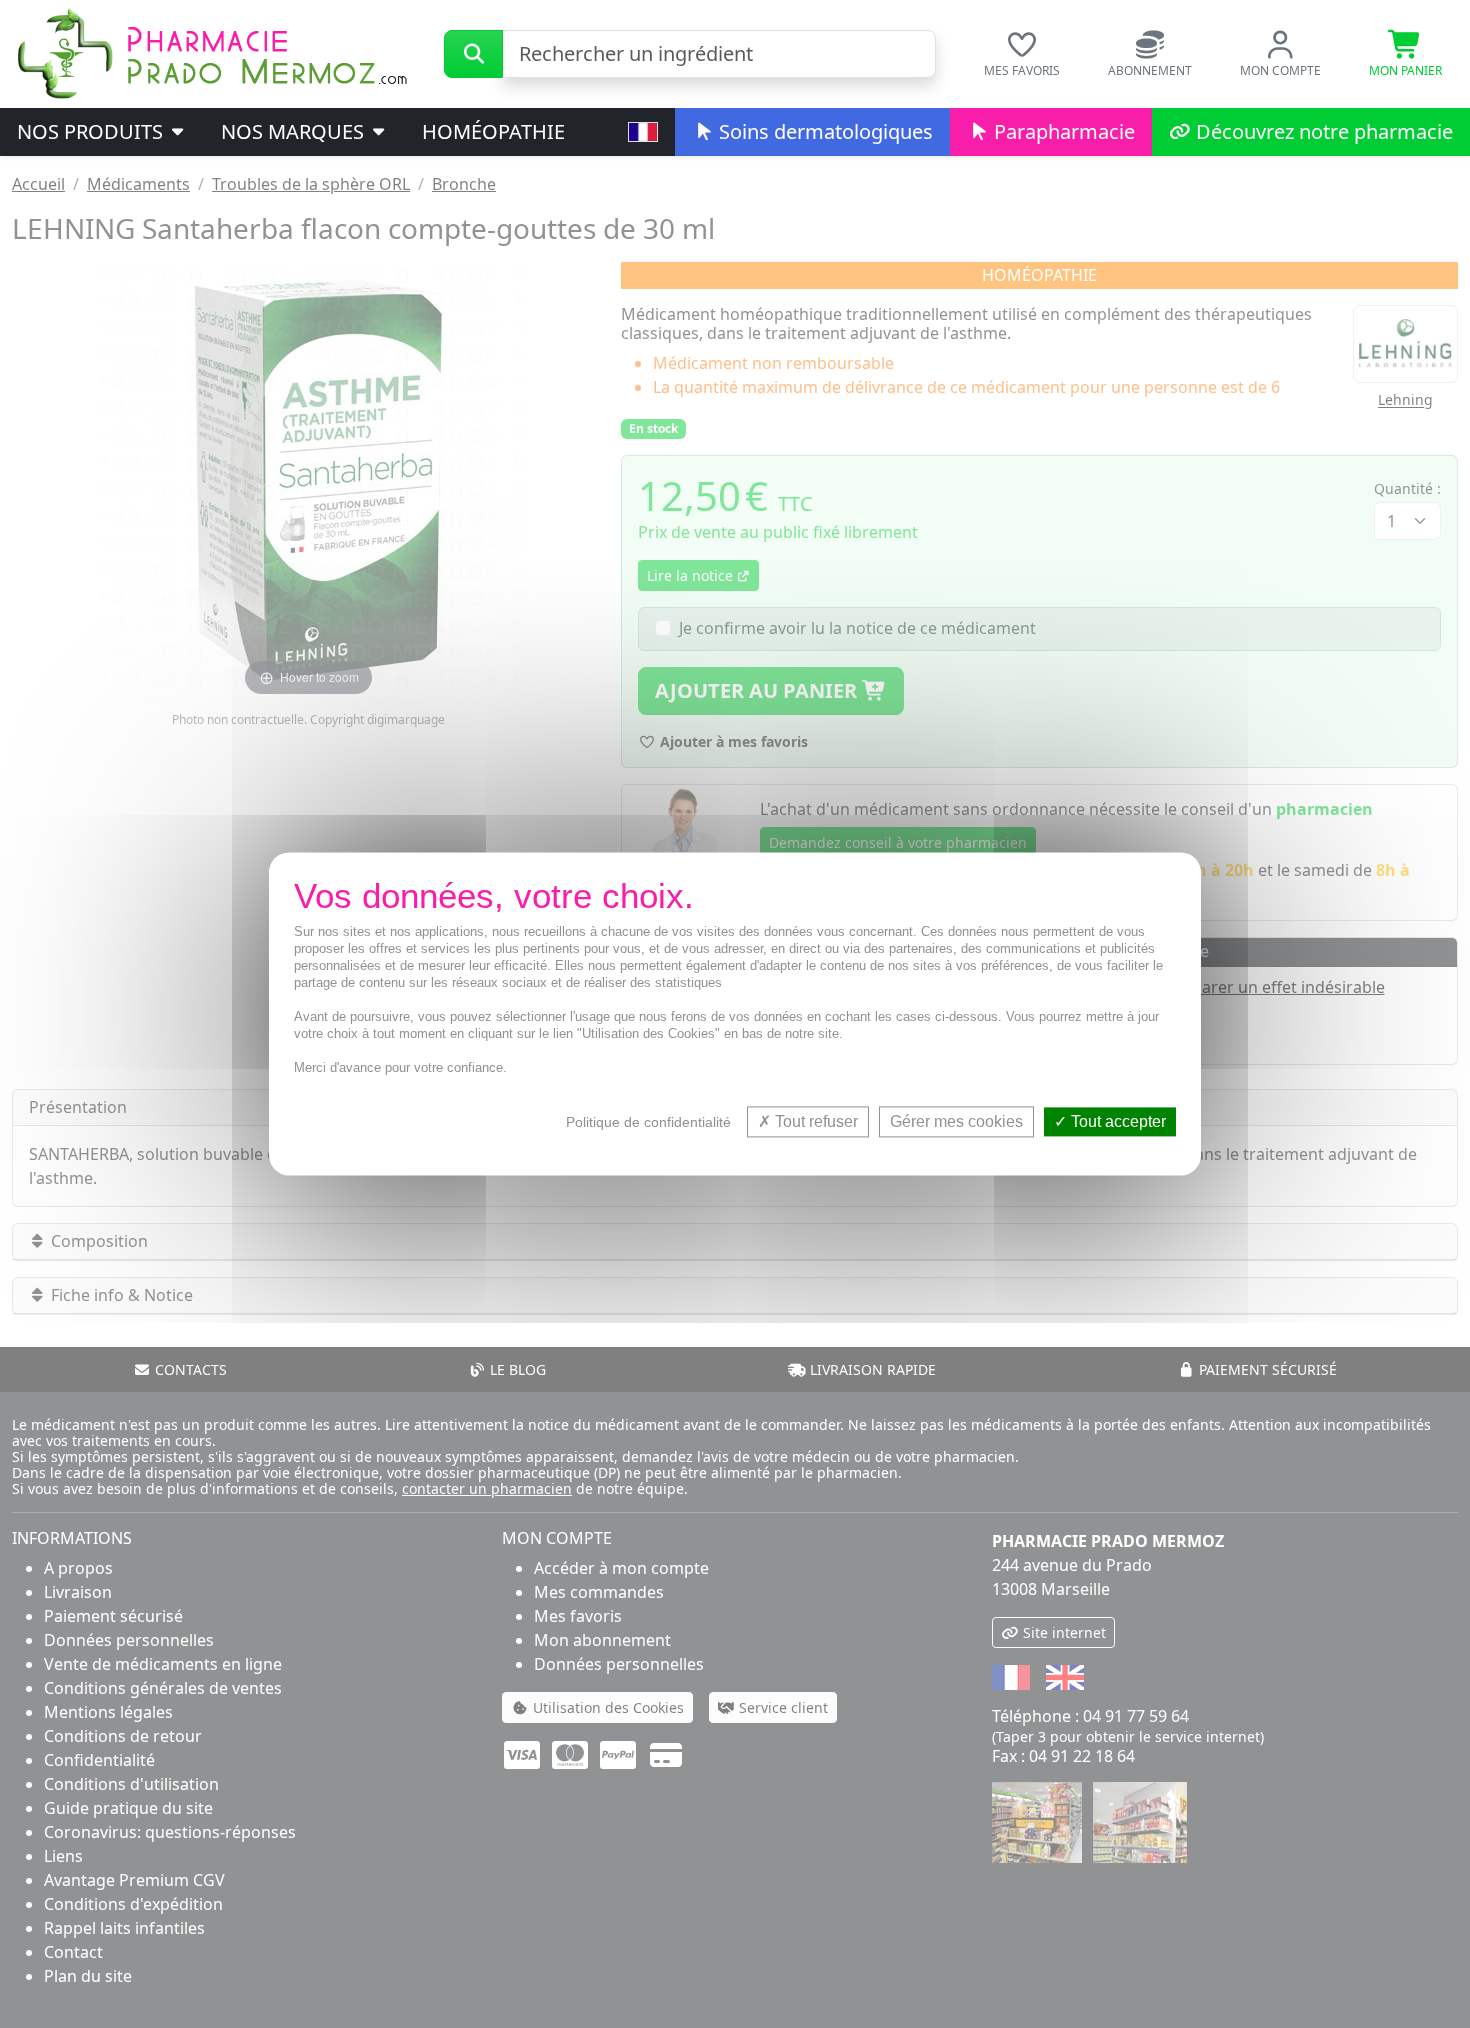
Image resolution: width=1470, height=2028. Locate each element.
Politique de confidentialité (648, 1122)
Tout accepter (1116, 1121)
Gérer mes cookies (956, 1121)
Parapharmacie (1062, 131)
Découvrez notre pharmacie (1322, 131)
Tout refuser (814, 1121)
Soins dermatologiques (823, 131)
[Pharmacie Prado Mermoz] (212, 52)
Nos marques (295, 131)
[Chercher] (473, 54)
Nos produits (92, 131)
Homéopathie (493, 131)
